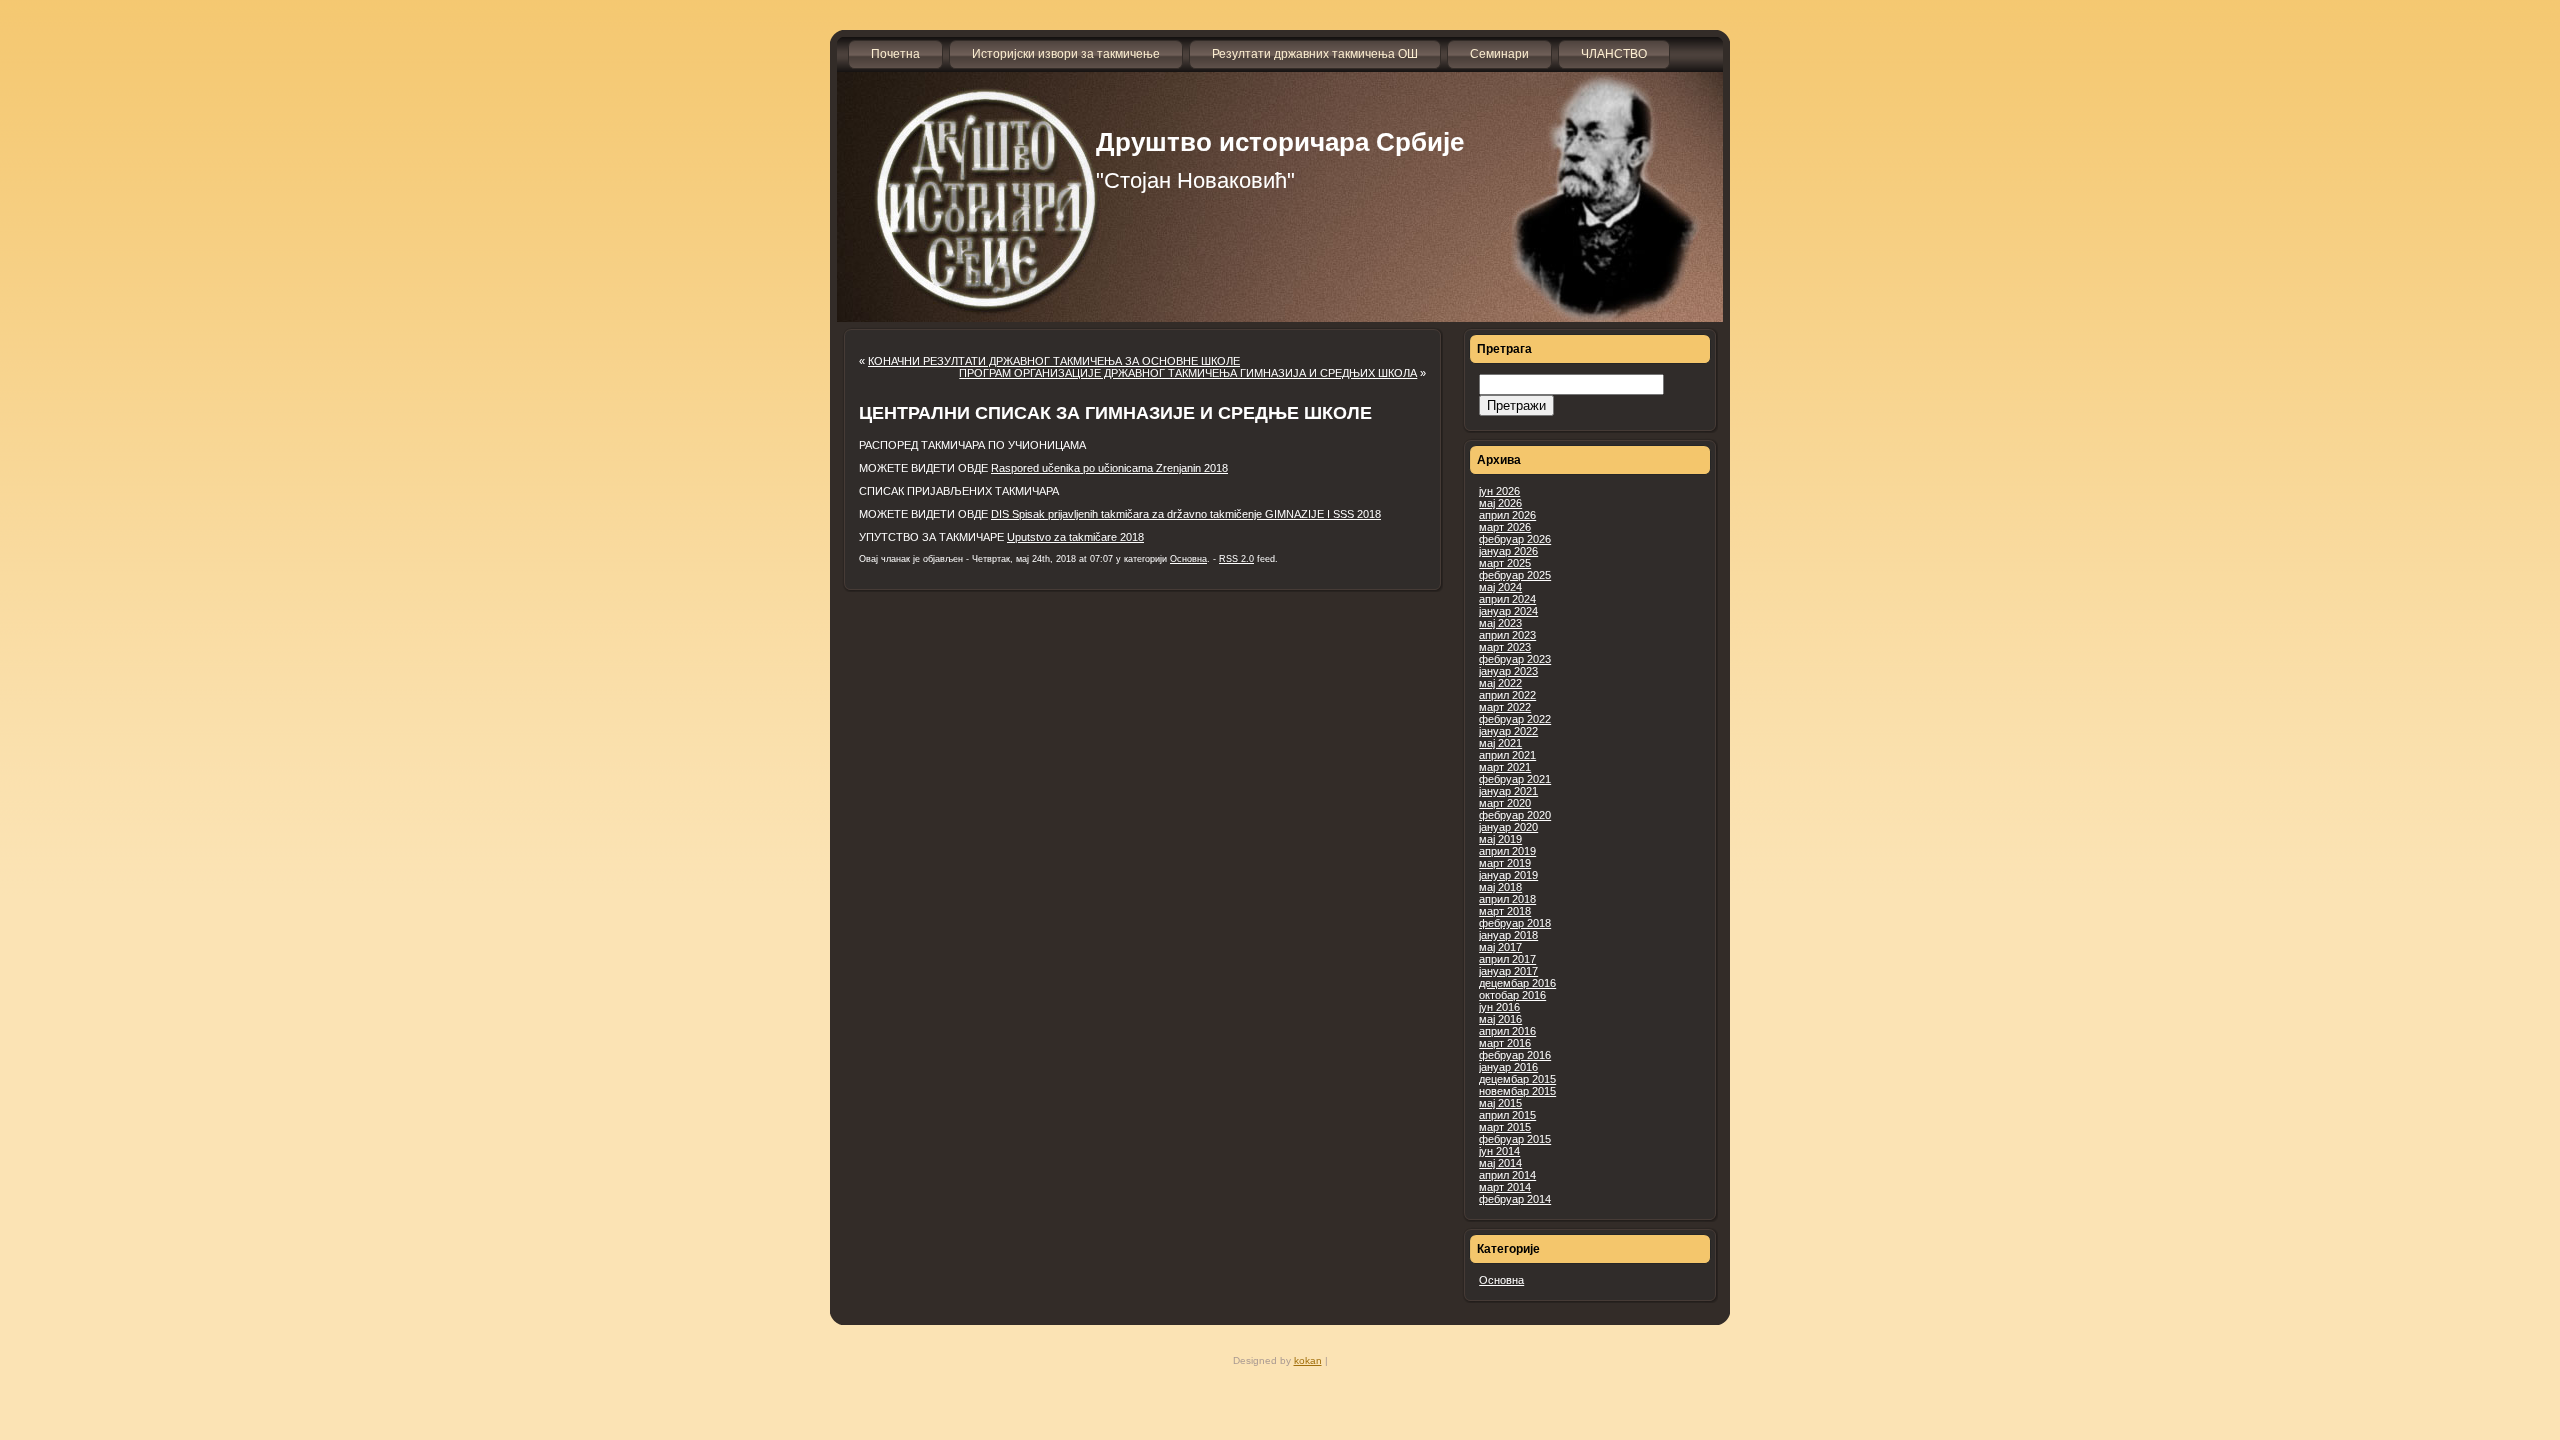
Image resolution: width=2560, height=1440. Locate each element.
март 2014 (1505, 1187)
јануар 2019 (1508, 875)
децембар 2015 (1517, 1079)
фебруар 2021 (1515, 779)
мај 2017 (1500, 947)
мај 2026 (1500, 503)
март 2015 (1505, 1127)
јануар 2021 (1508, 791)
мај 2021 (1500, 743)
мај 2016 (1500, 1019)
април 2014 (1507, 1175)
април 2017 (1507, 959)
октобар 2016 (1512, 995)
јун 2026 (1499, 491)
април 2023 (1507, 635)
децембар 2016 (1517, 983)
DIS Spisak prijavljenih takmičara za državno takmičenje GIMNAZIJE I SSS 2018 (1186, 514)
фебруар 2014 (1515, 1199)
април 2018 (1507, 899)
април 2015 (1507, 1115)
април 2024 (1507, 599)
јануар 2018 (1508, 935)
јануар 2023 (1508, 671)
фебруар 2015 (1515, 1139)
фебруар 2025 (1515, 575)
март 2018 (1505, 911)
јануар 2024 (1508, 611)
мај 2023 (1500, 623)
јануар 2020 (1508, 827)
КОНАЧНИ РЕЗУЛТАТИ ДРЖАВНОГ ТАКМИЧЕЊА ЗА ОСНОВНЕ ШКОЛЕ (1054, 361)
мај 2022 (1500, 683)
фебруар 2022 (1515, 719)
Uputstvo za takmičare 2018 (1075, 537)
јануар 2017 (1508, 971)
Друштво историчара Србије (1280, 142)
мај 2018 (1500, 887)
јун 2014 (1499, 1151)
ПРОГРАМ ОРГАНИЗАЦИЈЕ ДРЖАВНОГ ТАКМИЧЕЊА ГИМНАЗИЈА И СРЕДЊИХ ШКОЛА (1188, 373)
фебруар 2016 (1515, 1055)
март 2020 (1505, 803)
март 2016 (1505, 1043)
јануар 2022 (1508, 731)
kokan (1308, 1360)
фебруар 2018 (1515, 923)
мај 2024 (1500, 587)
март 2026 (1505, 527)
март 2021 (1505, 767)
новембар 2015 (1517, 1091)
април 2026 (1507, 515)
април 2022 (1507, 695)
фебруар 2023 (1515, 659)
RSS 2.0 (1236, 559)
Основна (1501, 1280)
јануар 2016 (1508, 1067)
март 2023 (1505, 647)
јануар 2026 (1508, 551)
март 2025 (1505, 563)
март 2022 (1505, 707)
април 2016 (1507, 1031)
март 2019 (1505, 863)
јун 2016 (1499, 1007)
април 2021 (1507, 755)
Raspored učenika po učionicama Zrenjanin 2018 (1109, 468)
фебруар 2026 (1515, 539)
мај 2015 (1500, 1103)
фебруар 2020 (1515, 815)
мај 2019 (1500, 839)
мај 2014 (1500, 1163)
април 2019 (1507, 851)
